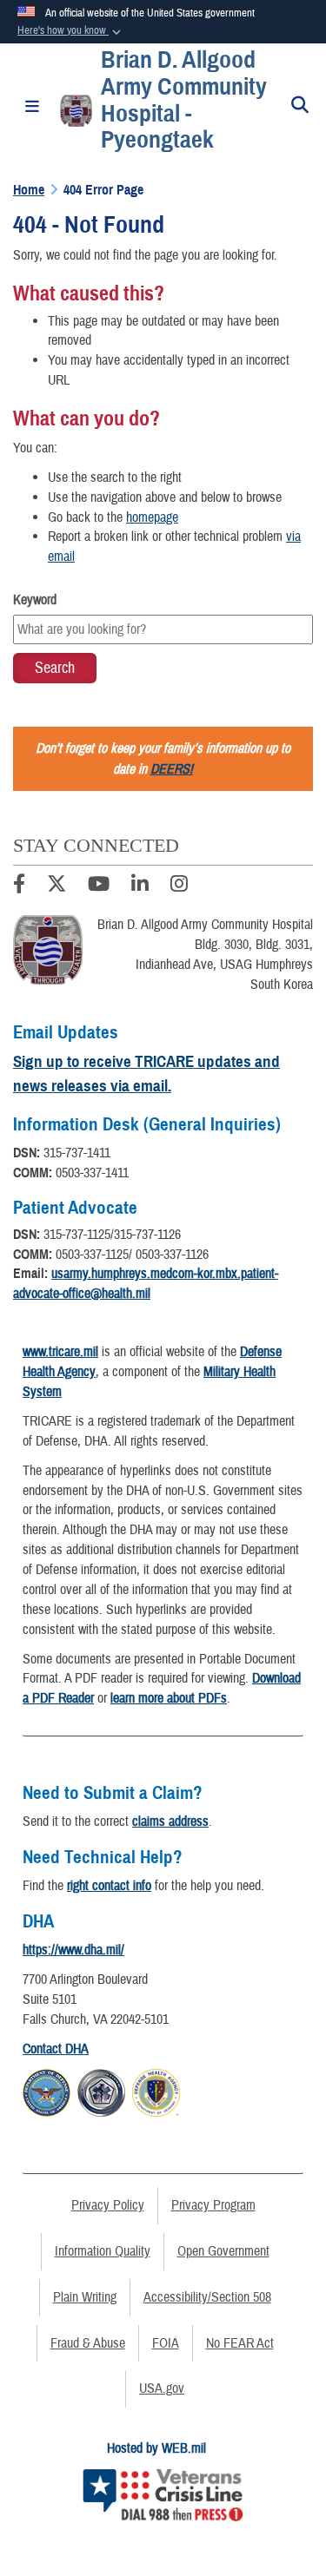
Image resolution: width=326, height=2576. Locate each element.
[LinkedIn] (140, 886)
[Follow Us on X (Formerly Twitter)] (57, 886)
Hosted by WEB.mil (156, 2448)
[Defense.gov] (47, 2090)
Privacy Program (213, 2205)
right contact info (109, 1886)
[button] (71, 31)
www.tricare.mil (60, 1352)
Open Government (223, 2251)
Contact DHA (56, 2049)
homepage (152, 517)
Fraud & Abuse (88, 2343)
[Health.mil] (101, 2090)
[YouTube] (99, 886)
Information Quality (103, 2251)
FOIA (166, 2343)
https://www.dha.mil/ (73, 1950)
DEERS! (172, 769)
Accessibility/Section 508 (207, 2297)
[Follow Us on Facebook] (19, 886)
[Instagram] (179, 886)
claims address (170, 1822)
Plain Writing (85, 2297)
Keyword (35, 600)
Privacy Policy (108, 2205)
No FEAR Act (240, 2343)
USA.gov (162, 2388)
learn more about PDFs (169, 1698)
